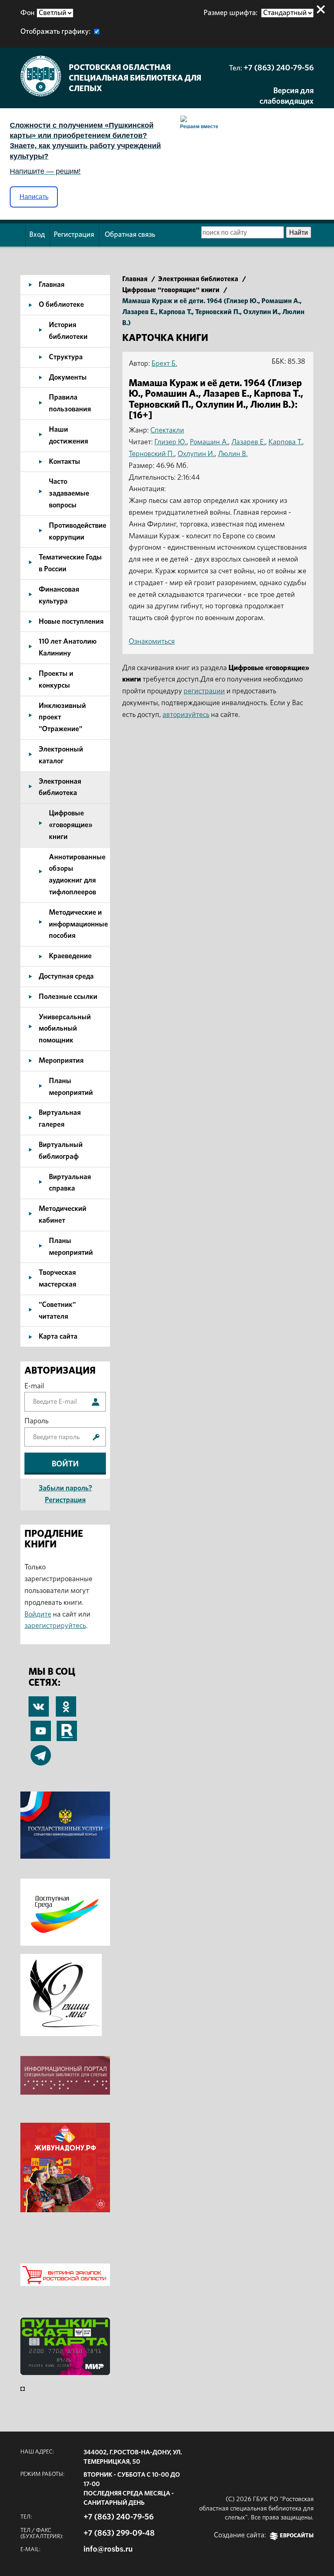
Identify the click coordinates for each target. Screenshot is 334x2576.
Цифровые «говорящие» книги (71, 825)
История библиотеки (68, 331)
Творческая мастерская (57, 1279)
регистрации (204, 691)
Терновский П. (152, 454)
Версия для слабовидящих (287, 96)
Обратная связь (130, 235)
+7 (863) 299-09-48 (119, 2533)
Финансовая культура (59, 595)
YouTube (41, 1726)
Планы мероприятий (71, 1087)
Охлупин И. (196, 454)
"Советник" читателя (57, 1311)
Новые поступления (71, 622)
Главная (52, 285)
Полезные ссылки (68, 997)
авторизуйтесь (186, 715)
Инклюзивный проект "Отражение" (62, 718)
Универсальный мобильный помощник (65, 1029)
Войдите (38, 1615)
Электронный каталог (61, 755)
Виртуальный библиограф (61, 1151)
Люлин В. (233, 454)
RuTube (67, 1726)
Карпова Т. (285, 442)
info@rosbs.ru (108, 2549)
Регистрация (74, 235)
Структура (66, 357)
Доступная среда (66, 977)
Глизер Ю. (170, 442)
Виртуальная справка (70, 1183)
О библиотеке (61, 305)
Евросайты (297, 2536)
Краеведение (70, 956)
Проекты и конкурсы (56, 680)
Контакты (65, 462)
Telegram (41, 1751)
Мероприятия (61, 1061)
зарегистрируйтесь (55, 1626)
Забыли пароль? (65, 1488)
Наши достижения (68, 436)
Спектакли (167, 430)
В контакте (39, 1708)
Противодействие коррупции (78, 532)
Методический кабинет (63, 1215)
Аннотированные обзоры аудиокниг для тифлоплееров (77, 875)
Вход (37, 235)
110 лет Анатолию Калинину (68, 648)
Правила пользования (70, 403)
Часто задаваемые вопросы (69, 494)
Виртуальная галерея (60, 1119)
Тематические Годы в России (70, 563)
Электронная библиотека (60, 788)
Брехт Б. (164, 364)
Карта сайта (58, 1337)
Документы (68, 378)
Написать (34, 197)
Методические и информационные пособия (78, 924)
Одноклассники (66, 1702)
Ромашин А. (209, 442)
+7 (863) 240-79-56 (279, 68)
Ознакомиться (152, 642)
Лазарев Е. (248, 442)
